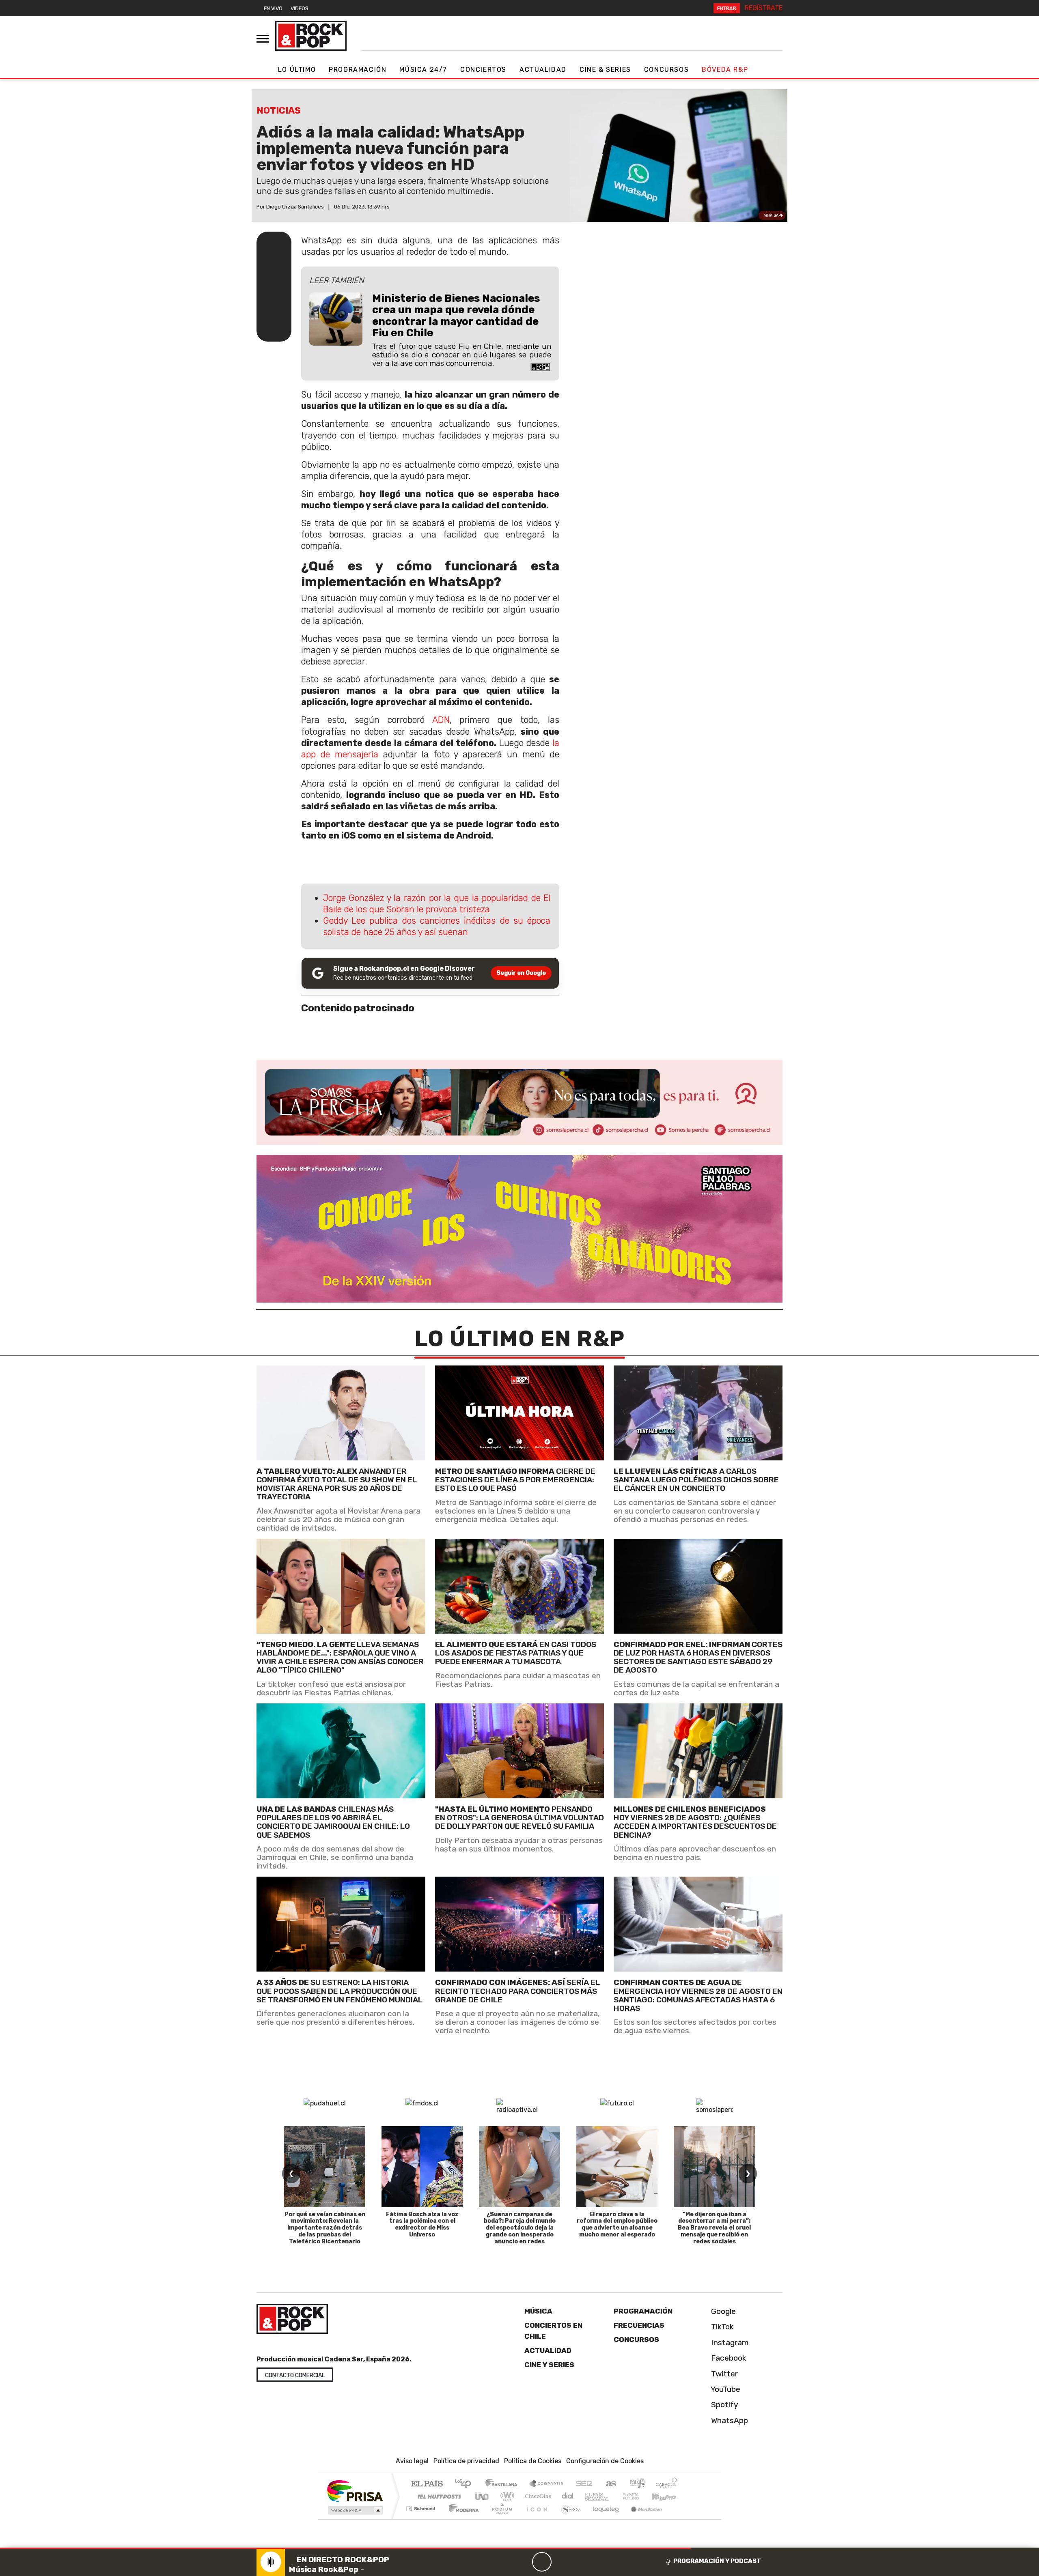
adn (637, 2484)
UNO (483, 2496)
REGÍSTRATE (764, 8)
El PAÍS (427, 2484)
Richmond (422, 2519)
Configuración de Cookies (605, 2461)
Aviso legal (412, 2461)
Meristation (642, 2519)
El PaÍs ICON (535, 2519)
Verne (614, 2496)
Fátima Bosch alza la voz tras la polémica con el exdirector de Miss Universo (422, 2224)
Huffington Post (438, 2496)
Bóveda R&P (725, 70)
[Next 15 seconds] (561, 2562)
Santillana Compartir (547, 2484)
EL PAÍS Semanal (590, 2496)
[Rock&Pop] (311, 36)
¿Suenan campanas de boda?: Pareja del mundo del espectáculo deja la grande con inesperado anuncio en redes (520, 2228)
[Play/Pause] (542, 2562)
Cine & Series (605, 70)
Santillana (504, 2484)
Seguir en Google (521, 973)
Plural (500, 2519)
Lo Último (297, 70)
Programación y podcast (717, 2561)
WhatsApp (729, 2420)
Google (722, 2311)
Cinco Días (537, 2496)
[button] (345, 2548)
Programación (358, 70)
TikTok (721, 2327)
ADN (441, 720)
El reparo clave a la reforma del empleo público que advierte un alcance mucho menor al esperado (617, 2224)
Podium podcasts (422, 2506)
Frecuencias (639, 2325)
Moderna (462, 2519)
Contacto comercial (295, 2375)
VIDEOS (300, 8)
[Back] (503, 2562)
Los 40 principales (466, 2484)
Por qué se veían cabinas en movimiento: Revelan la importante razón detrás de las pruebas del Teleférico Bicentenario (325, 2228)
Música (538, 2311)
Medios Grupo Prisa (355, 2510)
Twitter (723, 2373)
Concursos (666, 70)
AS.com (610, 2484)
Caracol (666, 2484)
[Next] (581, 2562)
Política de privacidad (466, 2461)
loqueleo (603, 2519)
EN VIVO (273, 8)
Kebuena (668, 2496)
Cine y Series (549, 2364)
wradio (506, 2496)
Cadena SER (584, 2484)
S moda (568, 2519)
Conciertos (483, 70)
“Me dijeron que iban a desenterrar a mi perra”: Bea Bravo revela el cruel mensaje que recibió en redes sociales (714, 2228)
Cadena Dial (638, 2496)
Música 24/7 (423, 70)
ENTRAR (727, 8)
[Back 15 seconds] (522, 2562)
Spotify (724, 2405)
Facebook (728, 2358)
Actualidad (543, 70)
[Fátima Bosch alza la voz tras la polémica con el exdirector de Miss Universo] (422, 2167)
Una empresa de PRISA (355, 2491)
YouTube (725, 2389)
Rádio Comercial (678, 2519)
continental (568, 2496)
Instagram (729, 2342)
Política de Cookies (533, 2461)
